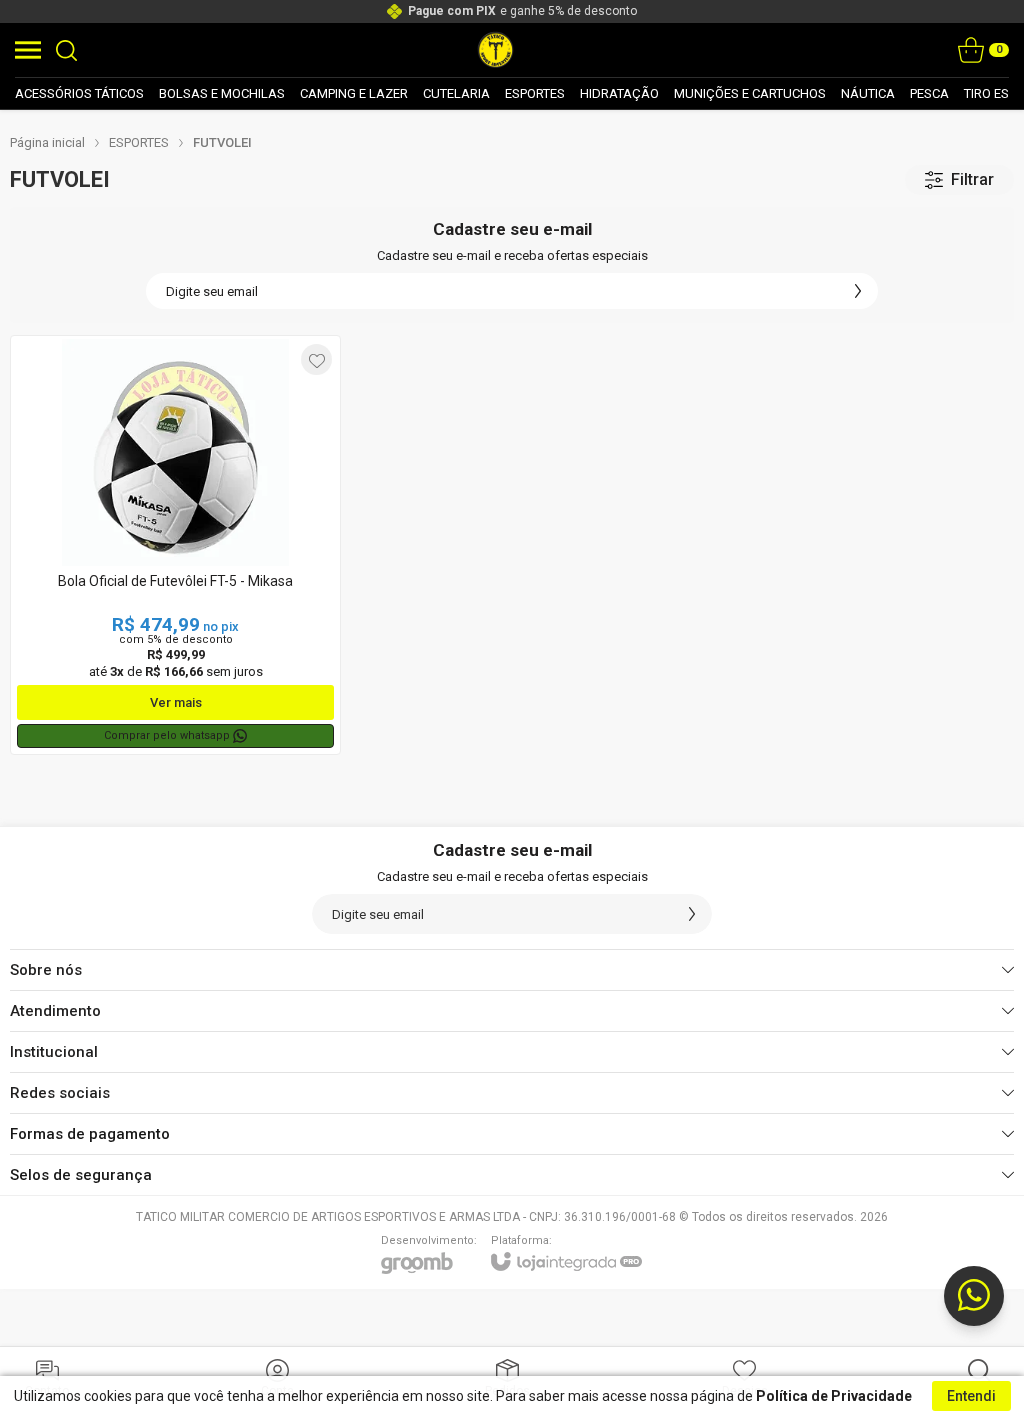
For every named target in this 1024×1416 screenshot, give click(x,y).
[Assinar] (858, 291)
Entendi (971, 1396)
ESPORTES (139, 142)
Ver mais (176, 702)
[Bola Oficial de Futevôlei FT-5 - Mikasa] (175, 545)
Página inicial (47, 142)
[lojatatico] (495, 50)
